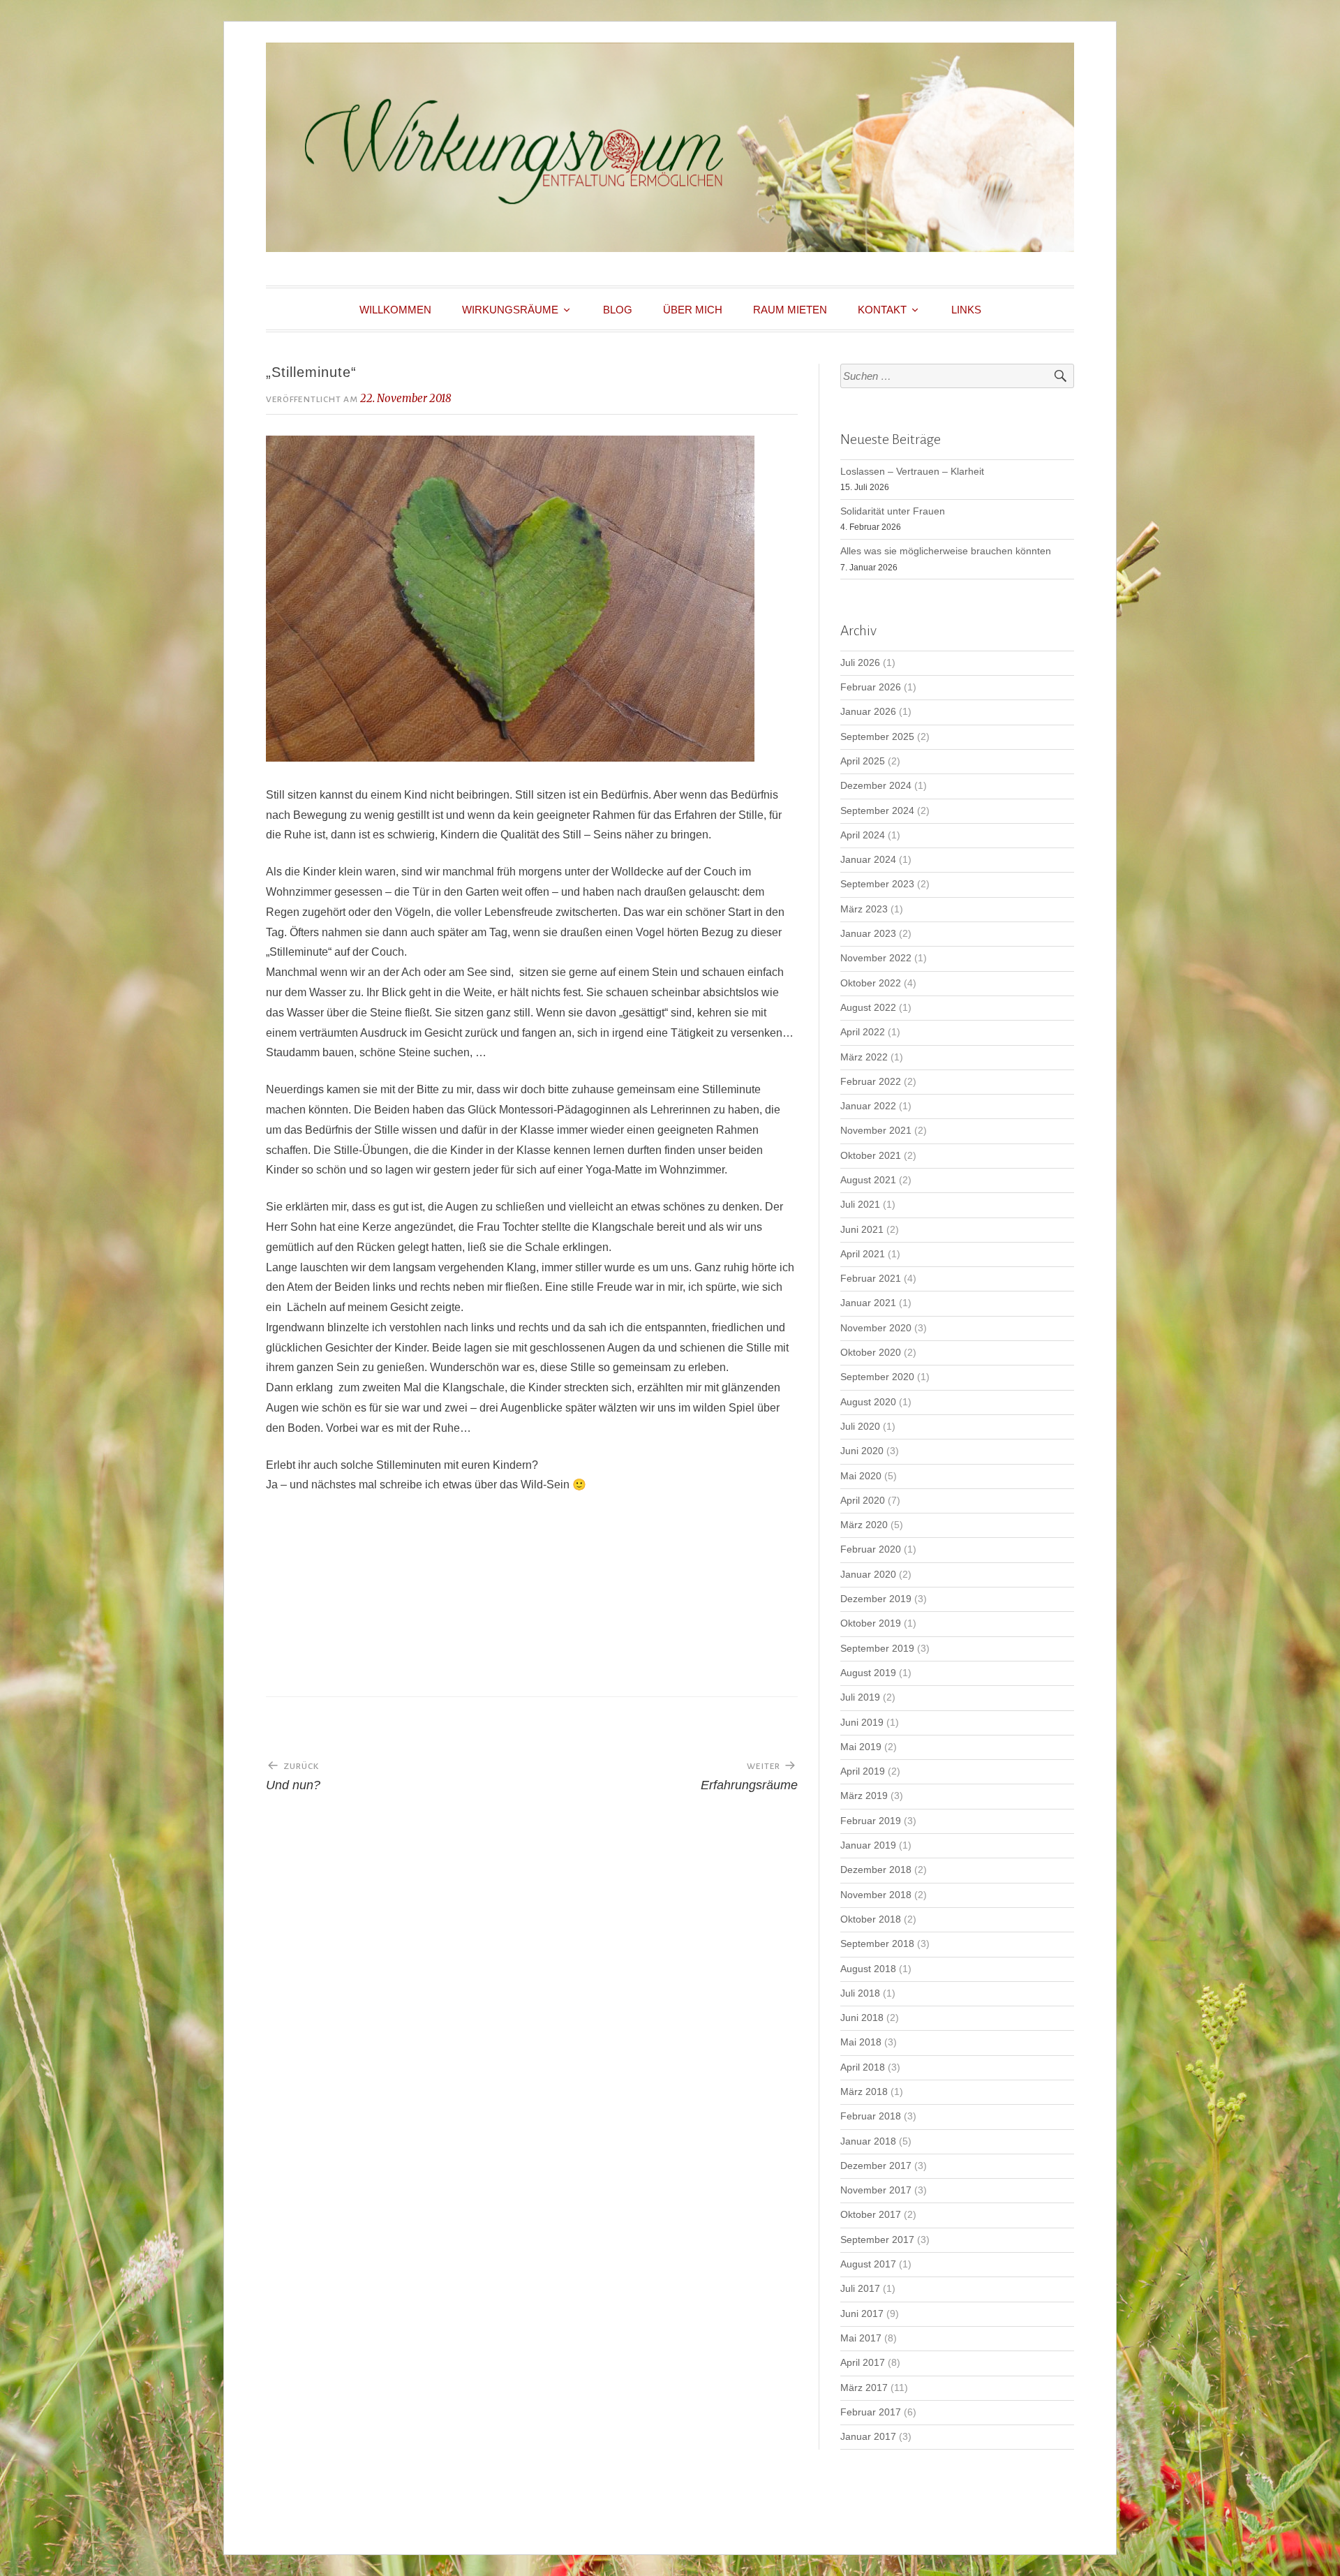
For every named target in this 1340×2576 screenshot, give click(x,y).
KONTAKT (882, 310)
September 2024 (877, 811)
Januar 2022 (868, 1106)
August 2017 (868, 2264)
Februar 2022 (871, 1082)
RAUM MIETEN (790, 310)
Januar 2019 (868, 1845)
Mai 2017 (861, 2338)
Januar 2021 (868, 1303)
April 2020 (863, 1501)
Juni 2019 (862, 1723)
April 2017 (863, 2363)
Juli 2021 (860, 1205)
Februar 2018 (871, 2116)
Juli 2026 (860, 663)
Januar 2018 (868, 2141)
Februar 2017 (871, 2412)
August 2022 (868, 1008)
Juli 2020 (860, 1427)
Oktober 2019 (871, 1623)
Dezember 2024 (876, 786)
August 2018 (868, 1969)
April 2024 (863, 835)
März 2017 (864, 2388)
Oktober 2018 (871, 1919)
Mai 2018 (861, 2042)
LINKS (966, 310)
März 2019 (864, 1796)
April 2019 (863, 1771)
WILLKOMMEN (395, 310)
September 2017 (877, 2240)
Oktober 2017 (871, 2215)
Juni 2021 (862, 1230)
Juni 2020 (862, 1451)
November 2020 (876, 1328)
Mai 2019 (861, 1747)
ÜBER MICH (693, 310)
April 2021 (863, 1254)
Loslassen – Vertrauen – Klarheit (912, 472)
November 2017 (876, 2190)
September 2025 (877, 737)
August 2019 (868, 1673)
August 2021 (868, 1180)
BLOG (618, 310)
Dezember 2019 (876, 1599)
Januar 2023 (868, 934)
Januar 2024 (868, 860)
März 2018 (864, 2092)
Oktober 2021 (871, 1156)
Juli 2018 (860, 1993)
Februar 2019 (871, 1821)
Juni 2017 (862, 2314)
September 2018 (877, 1944)
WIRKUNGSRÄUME (510, 310)
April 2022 (863, 1032)
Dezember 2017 (876, 2166)
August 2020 (868, 1402)
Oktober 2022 (871, 983)
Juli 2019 (860, 1697)
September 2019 (877, 1649)
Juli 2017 (860, 2289)
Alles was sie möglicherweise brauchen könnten (946, 551)
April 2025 (863, 761)
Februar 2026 (871, 687)
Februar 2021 (871, 1279)
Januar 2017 (868, 2437)
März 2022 (864, 1057)
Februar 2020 (871, 1549)
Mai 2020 (861, 1476)
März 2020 (864, 1525)
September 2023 (877, 884)
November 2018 (876, 1895)
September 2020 (877, 1377)
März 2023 (864, 909)
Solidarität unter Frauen (893, 511)
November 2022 (876, 958)
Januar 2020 (868, 1575)
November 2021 (876, 1131)
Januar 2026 (868, 712)
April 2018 (863, 2067)
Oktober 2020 (871, 1353)
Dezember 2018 (876, 1870)
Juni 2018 (862, 2018)
